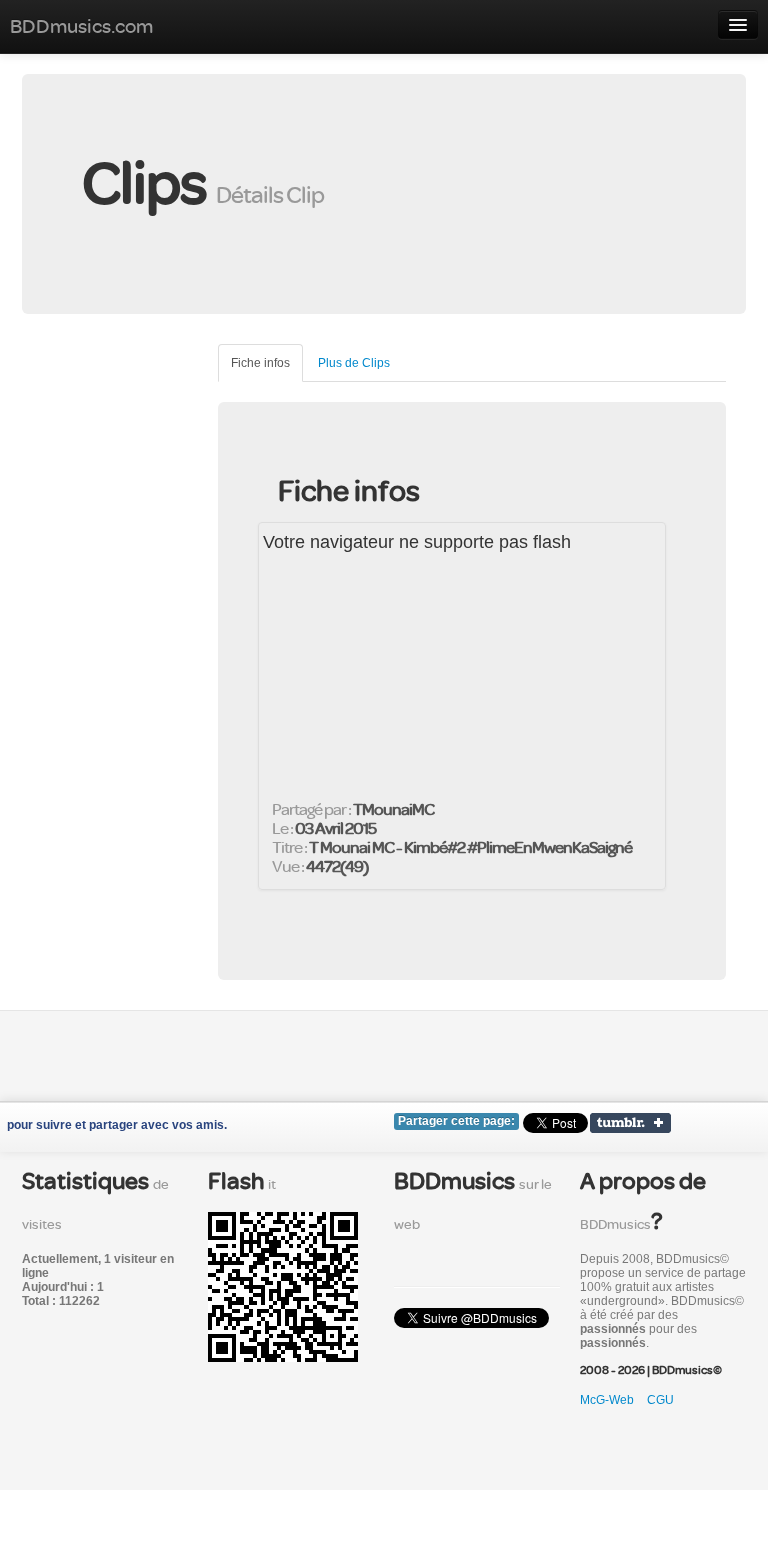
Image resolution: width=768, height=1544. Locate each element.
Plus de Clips (354, 363)
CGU (660, 1400)
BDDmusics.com (81, 26)
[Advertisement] (142, 444)
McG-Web (607, 1400)
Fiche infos (260, 363)
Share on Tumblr (630, 1123)
